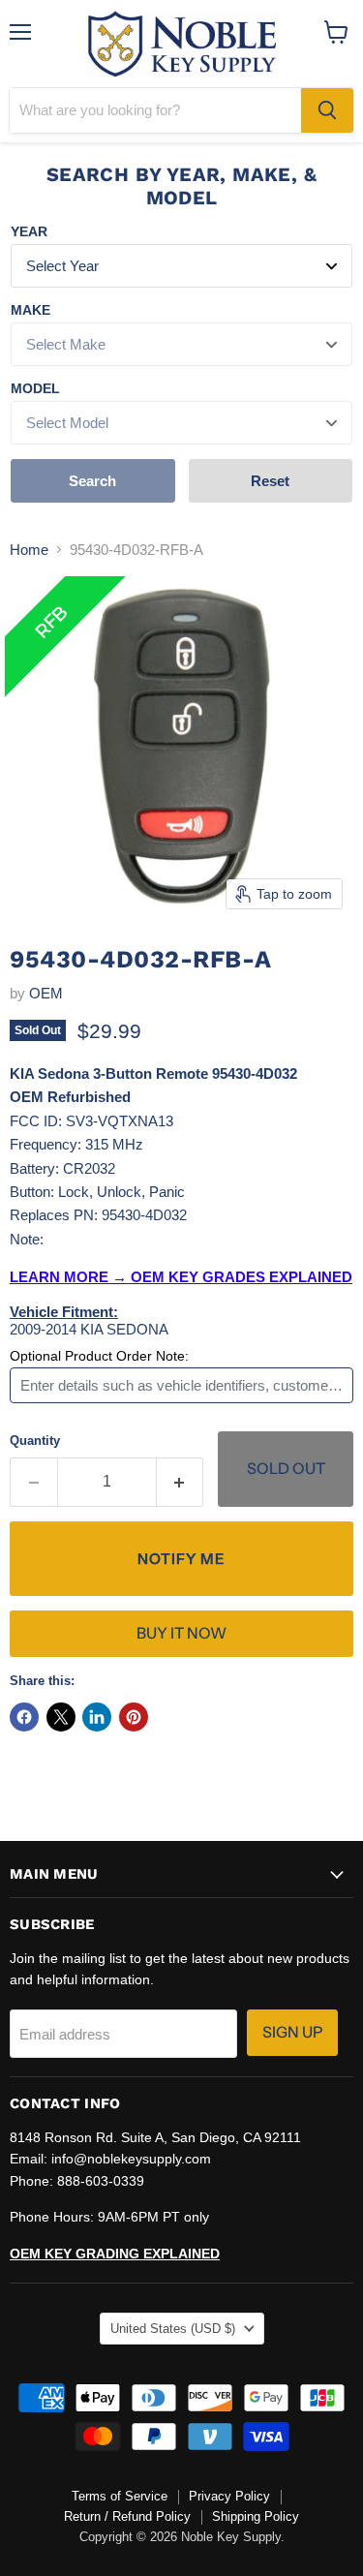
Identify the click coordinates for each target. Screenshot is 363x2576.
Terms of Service (120, 2496)
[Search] (327, 110)
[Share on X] (61, 1717)
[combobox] (155, 110)
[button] (181, 1559)
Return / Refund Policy (127, 2516)
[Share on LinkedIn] (97, 1717)
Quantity (35, 1441)
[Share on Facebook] (24, 1717)
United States (173, 2329)
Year (29, 231)
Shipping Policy (256, 2516)
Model (35, 388)
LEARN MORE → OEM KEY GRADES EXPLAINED (181, 1277)
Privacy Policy (229, 2496)
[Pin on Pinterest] (134, 1717)
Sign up (292, 2032)
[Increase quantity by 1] (181, 1482)
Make (30, 310)
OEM (46, 993)
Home (29, 550)
